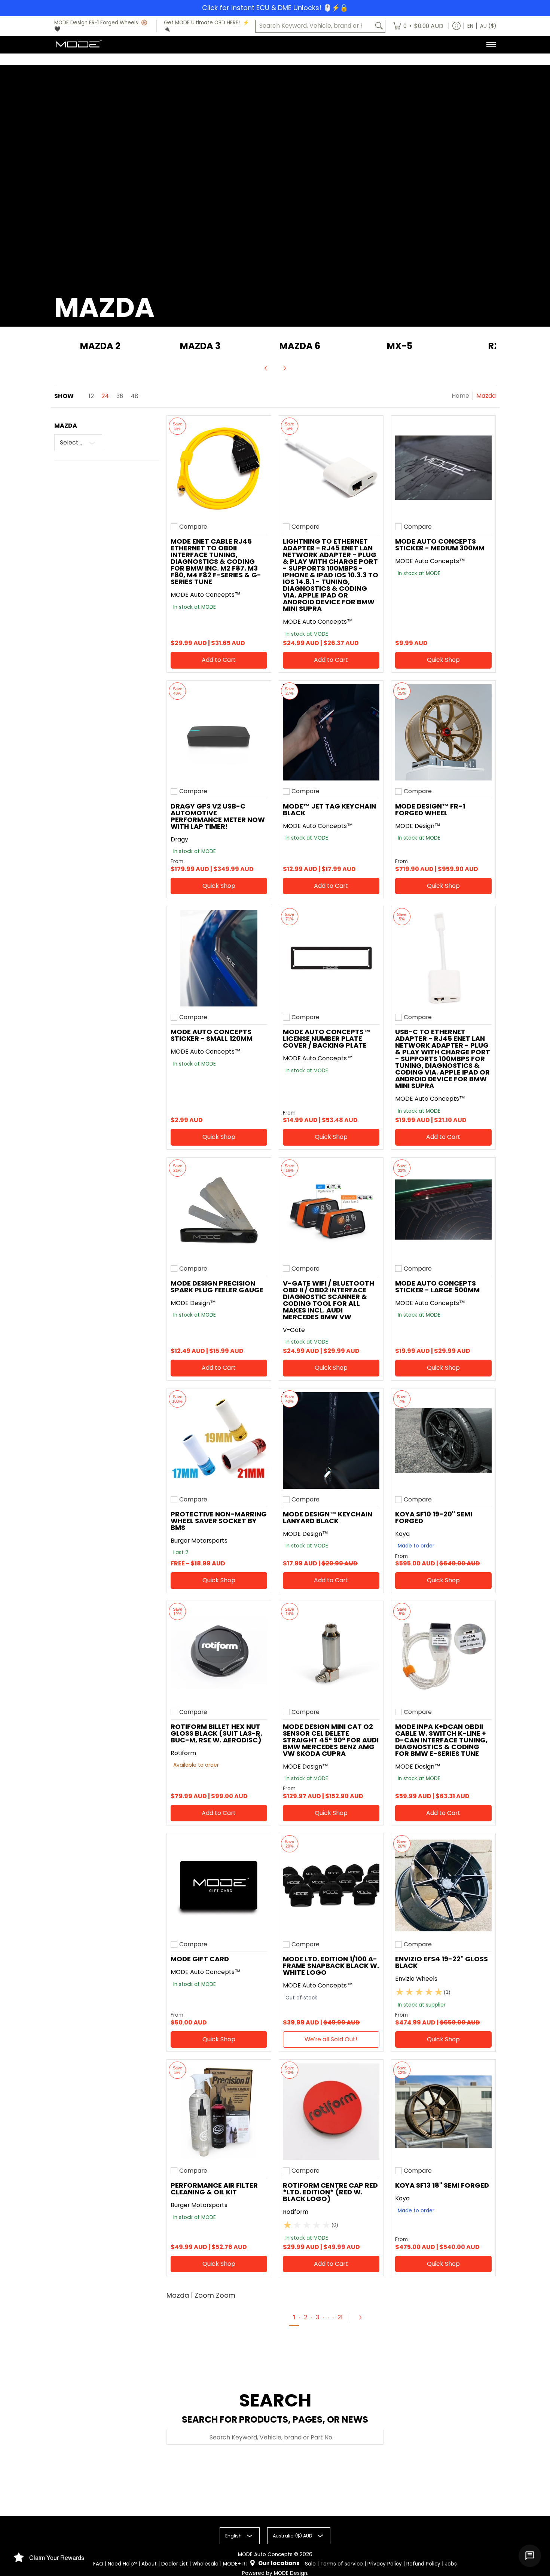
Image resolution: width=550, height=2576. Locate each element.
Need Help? (122, 2564)
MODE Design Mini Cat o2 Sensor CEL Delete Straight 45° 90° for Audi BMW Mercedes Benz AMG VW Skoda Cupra (331, 1740)
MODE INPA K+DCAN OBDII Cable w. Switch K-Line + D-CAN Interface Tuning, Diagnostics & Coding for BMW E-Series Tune (441, 1740)
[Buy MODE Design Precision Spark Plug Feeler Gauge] (219, 1210)
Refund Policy (423, 2564)
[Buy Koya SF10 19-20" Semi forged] (443, 1440)
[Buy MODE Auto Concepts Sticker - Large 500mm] (443, 1210)
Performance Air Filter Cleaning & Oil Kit (214, 2189)
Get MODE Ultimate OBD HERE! (202, 23)
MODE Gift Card (200, 1959)
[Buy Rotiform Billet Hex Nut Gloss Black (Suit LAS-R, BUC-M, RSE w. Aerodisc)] (219, 1653)
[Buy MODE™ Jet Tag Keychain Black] (331, 733)
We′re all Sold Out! (331, 2039)
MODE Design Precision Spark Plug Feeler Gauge (217, 1287)
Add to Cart (219, 660)
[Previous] (266, 368)
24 (105, 396)
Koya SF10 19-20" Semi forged (434, 1517)
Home (460, 396)
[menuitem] (418, 26)
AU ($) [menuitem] (488, 26)
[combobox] (314, 26)
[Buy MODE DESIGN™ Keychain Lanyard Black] (331, 1440)
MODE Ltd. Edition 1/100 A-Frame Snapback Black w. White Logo (331, 1966)
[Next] (284, 368)
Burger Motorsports (199, 1541)
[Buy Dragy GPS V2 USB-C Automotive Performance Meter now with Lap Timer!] (219, 733)
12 (91, 396)
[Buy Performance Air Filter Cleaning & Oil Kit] (219, 2112)
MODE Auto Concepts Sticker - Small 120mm (212, 1035)
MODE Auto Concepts (265, 2554)
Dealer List (175, 2564)
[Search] (379, 26)
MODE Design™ (418, 826)
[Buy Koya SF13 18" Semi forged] (443, 2112)
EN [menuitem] (470, 26)
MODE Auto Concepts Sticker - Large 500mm (437, 1287)
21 (340, 2317)
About (149, 2564)
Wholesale (205, 2564)
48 (135, 396)
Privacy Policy (385, 2564)
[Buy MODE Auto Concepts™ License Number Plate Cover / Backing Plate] (331, 958)
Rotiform (183, 1753)
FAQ (98, 2564)
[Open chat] (530, 2556)
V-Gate (294, 1330)
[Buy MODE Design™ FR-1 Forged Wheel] (443, 733)
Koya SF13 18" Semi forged (442, 2185)
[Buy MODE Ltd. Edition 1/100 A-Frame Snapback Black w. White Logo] (331, 1885)
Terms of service (342, 2564)
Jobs (451, 2564)
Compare (193, 527)
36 (120, 396)
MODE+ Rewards (244, 2564)
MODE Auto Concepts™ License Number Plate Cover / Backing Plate (327, 1038)
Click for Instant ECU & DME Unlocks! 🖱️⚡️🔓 (275, 8)
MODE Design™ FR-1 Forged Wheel (430, 809)
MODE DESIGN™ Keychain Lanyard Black (328, 1517)
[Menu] (491, 45)
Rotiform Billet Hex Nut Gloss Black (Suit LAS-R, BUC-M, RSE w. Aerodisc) (216, 1733)
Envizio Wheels (416, 1979)
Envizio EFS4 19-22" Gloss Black (441, 1962)
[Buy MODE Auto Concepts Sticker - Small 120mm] (219, 958)
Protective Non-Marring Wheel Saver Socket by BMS (219, 1521)
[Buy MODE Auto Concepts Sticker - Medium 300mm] (443, 468)
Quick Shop (443, 660)
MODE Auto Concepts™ (206, 595)
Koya (402, 1534)
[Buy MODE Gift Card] (219, 1885)
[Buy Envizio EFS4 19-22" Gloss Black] (443, 1885)
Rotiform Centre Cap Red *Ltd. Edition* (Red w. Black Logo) (330, 2192)
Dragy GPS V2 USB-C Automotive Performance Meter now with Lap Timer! (218, 816)
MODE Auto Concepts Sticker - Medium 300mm (440, 545)
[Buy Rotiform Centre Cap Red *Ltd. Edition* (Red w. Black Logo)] (331, 2112)
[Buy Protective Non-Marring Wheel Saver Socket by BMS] (219, 1440)
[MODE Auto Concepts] (79, 45)
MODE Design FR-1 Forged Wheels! (97, 23)
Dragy (179, 839)
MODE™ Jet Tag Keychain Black (329, 809)
